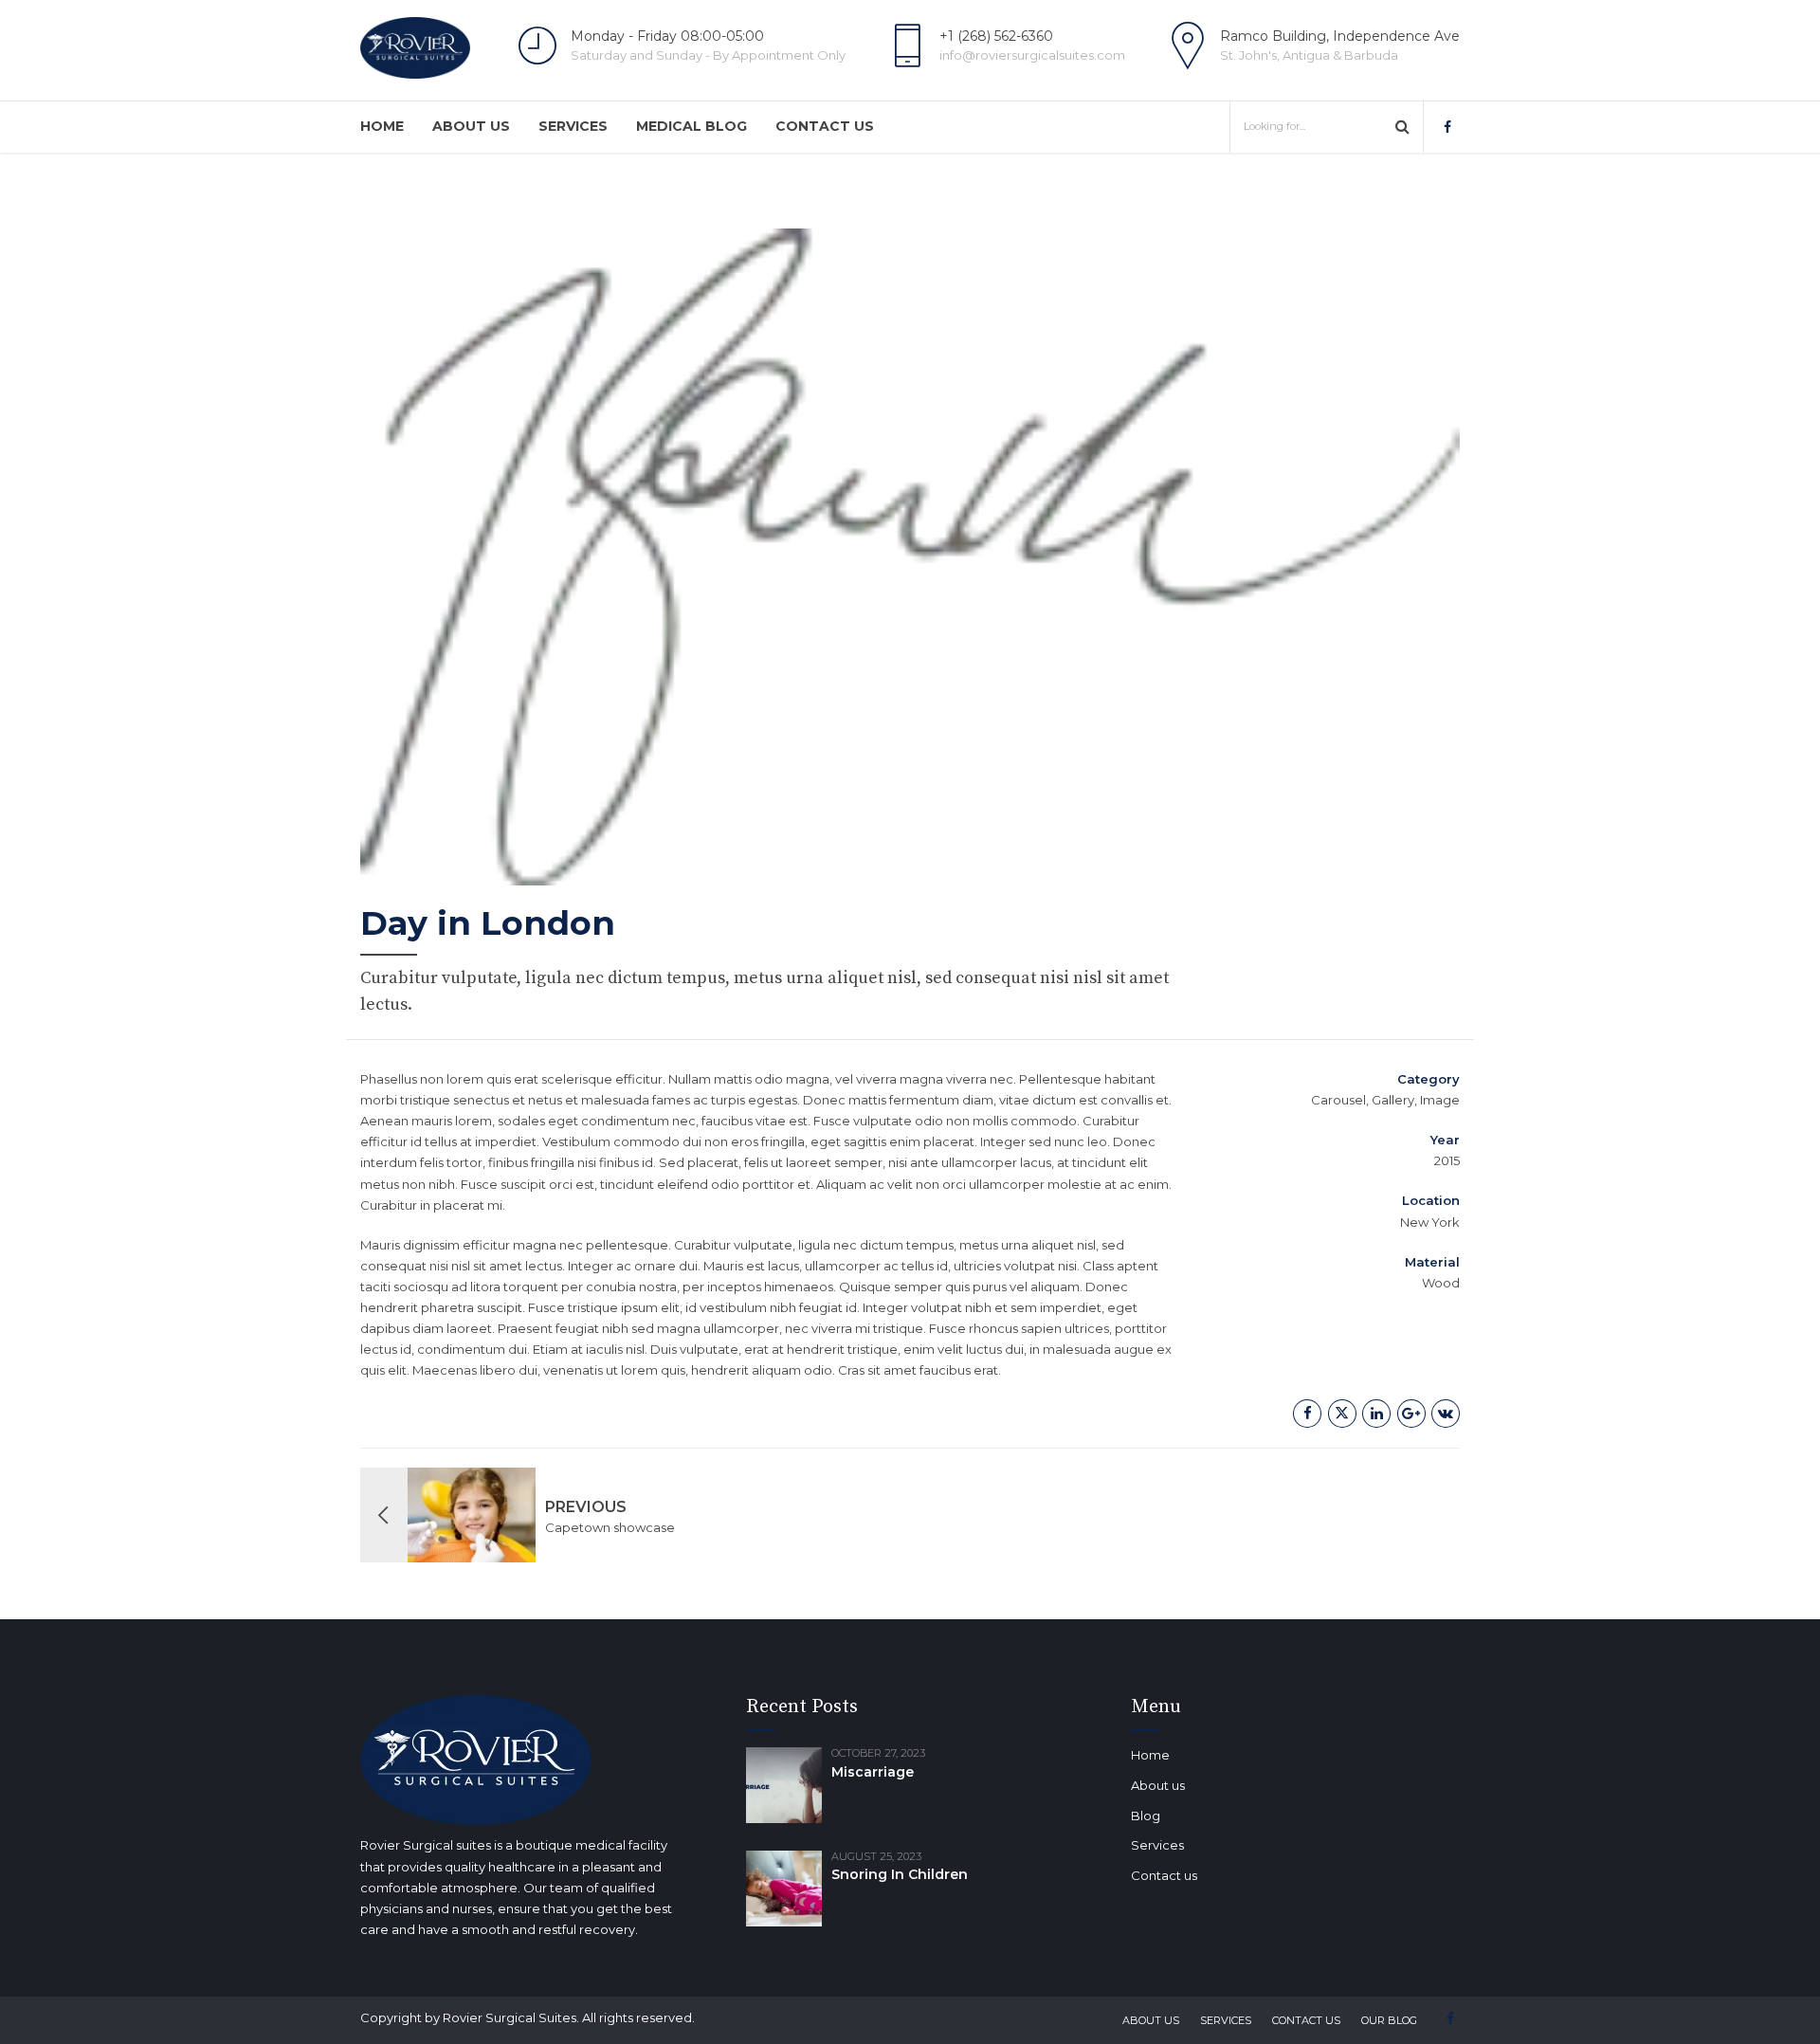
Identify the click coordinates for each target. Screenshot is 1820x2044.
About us (471, 126)
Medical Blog (692, 126)
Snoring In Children (900, 1874)
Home (382, 126)
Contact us (825, 126)
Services (573, 126)
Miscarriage (873, 1772)
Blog (1146, 1816)
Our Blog (1389, 2020)
